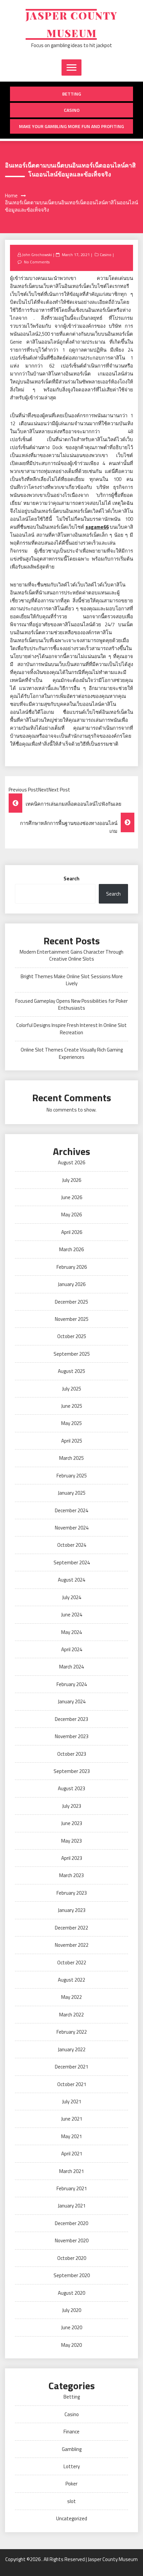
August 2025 (71, 1371)
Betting (72, 94)
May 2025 (71, 1423)
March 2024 (71, 1667)
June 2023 (72, 1823)
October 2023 (72, 1754)
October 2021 (72, 2084)
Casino (72, 110)
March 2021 (71, 2171)
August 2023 (71, 1788)
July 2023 (72, 1806)
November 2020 (72, 2240)
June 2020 (72, 2327)
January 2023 (72, 1910)
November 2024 (72, 1528)
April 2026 (72, 1232)
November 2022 (72, 1945)
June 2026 (72, 1197)
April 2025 (72, 1441)
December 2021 (71, 2067)
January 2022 (72, 2049)
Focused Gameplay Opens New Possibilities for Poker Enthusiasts (71, 1004)
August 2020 (71, 2293)
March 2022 (71, 2015)
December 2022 (71, 1928)
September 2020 (72, 2275)
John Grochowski (37, 255)
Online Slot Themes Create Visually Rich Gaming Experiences (72, 1053)
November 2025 (72, 1319)
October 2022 (72, 1963)
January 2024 (72, 1701)
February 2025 (72, 1476)
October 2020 (72, 2258)
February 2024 (72, 1684)
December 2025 (71, 1302)
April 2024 (72, 1649)
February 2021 (72, 2188)
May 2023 (71, 1841)
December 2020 (71, 2223)
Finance (71, 2432)
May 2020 (71, 2345)
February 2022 (72, 2032)
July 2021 (72, 2101)
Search (71, 879)
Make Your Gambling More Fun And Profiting (71, 126)
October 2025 (72, 1336)
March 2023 (71, 1875)
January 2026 (72, 1284)
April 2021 (72, 2154)
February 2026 (72, 1267)
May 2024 (71, 1632)
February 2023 (72, 1893)
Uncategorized (72, 2518)
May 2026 (71, 1215)
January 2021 (72, 2206)
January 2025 (72, 1493)
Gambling (72, 2449)
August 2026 (71, 1162)
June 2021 (72, 2119)
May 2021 (71, 2136)
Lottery (72, 2466)
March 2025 (71, 1458)
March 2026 (71, 1249)
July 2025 (72, 1389)
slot (71, 2501)
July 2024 (72, 1597)
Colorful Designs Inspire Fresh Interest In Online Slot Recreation (71, 1029)
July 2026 (72, 1180)
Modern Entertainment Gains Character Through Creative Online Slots (71, 955)
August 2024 (71, 1580)
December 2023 (71, 1719)
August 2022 (71, 1980)
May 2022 (71, 1997)
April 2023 (72, 1858)
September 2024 (72, 1562)
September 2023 (72, 1771)
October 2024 (72, 1545)
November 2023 (72, 1736)
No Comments (37, 262)
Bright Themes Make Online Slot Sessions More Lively (72, 980)
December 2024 (71, 1510)
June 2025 (72, 1406)
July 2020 (72, 2310)
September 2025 (72, 1354)
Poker (71, 2484)
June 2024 (72, 1615)
